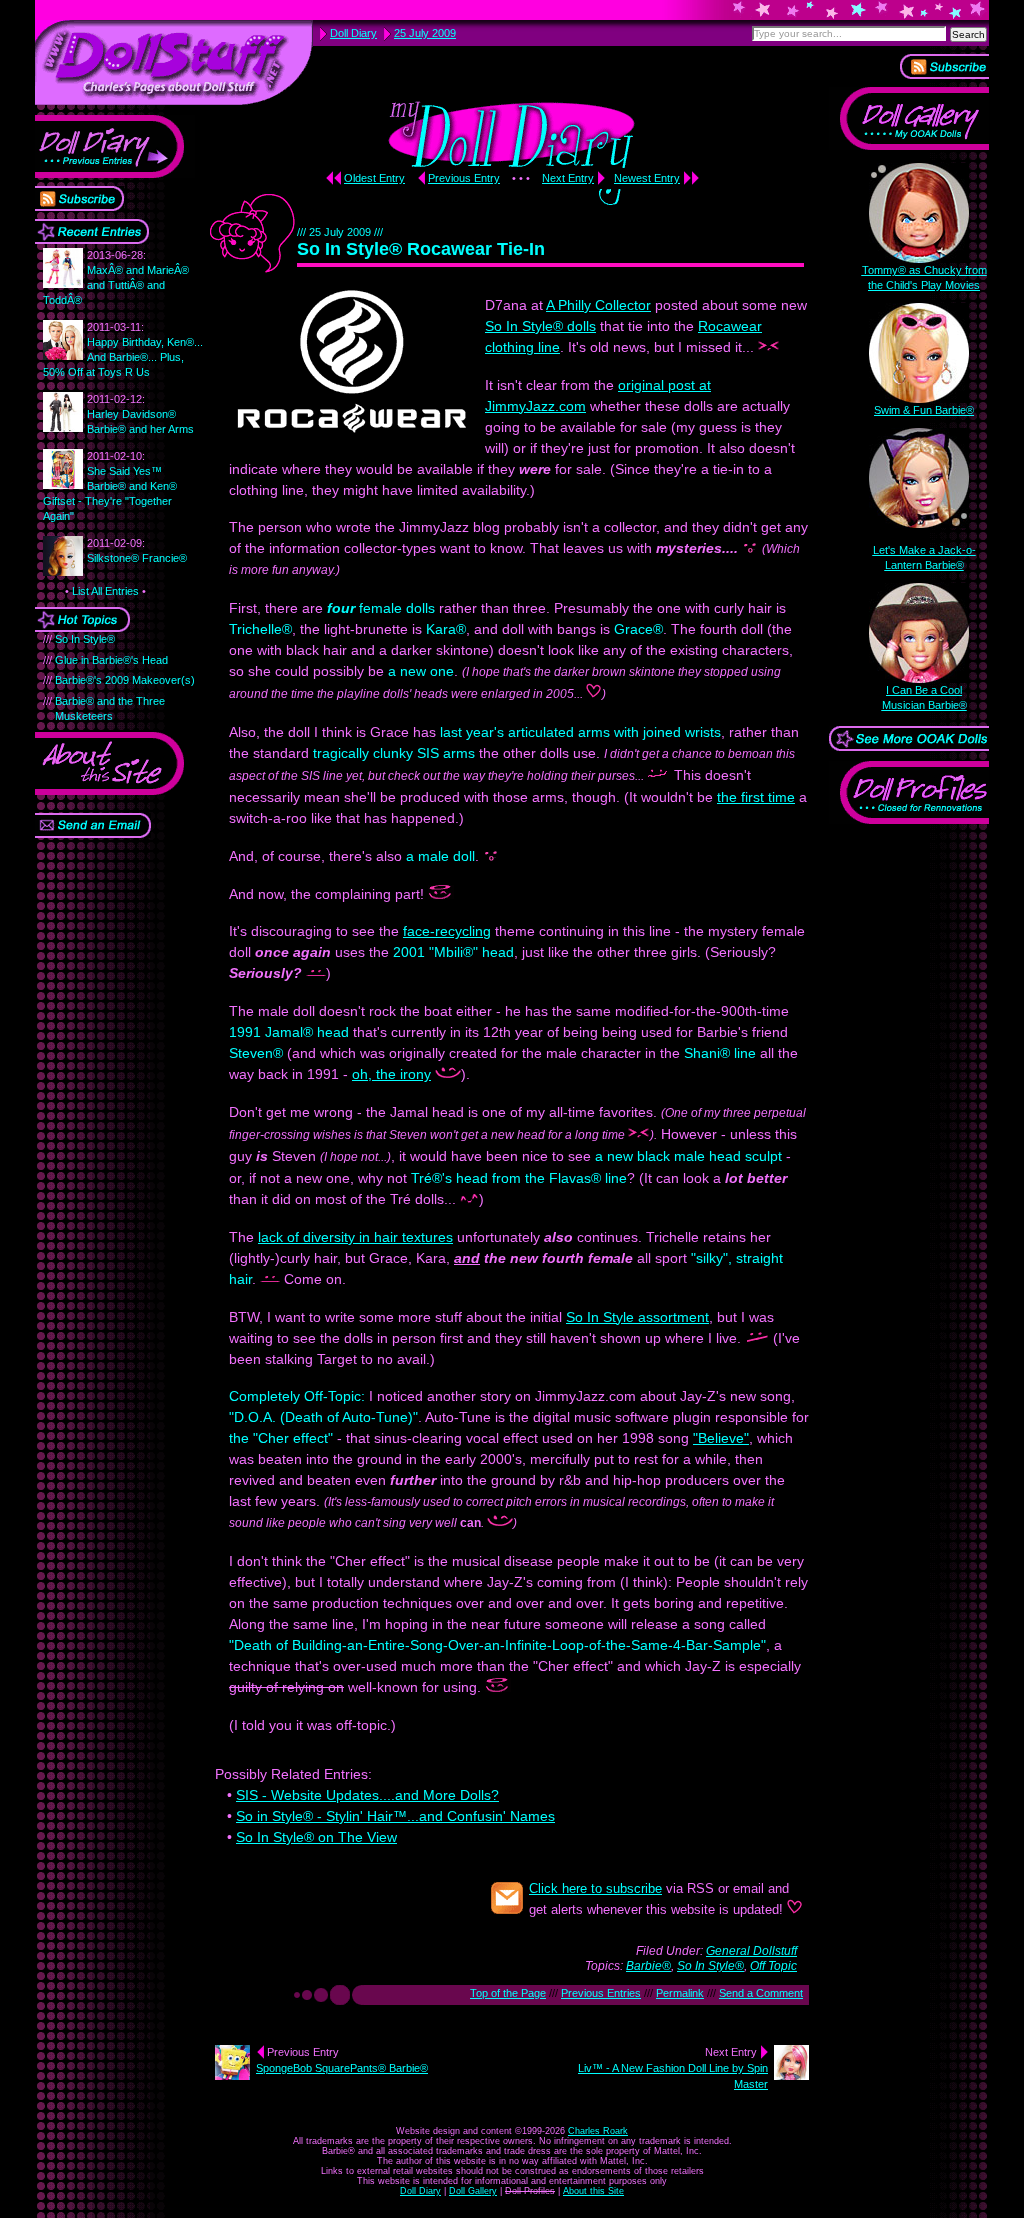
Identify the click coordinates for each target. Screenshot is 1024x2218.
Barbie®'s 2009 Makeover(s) (125, 680)
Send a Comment (761, 1993)
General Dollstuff (751, 1951)
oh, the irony (391, 1074)
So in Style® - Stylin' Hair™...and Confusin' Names (395, 1816)
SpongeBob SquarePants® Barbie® (342, 2068)
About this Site (593, 2191)
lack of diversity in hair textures (355, 1237)
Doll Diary (420, 2191)
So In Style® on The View (316, 1837)
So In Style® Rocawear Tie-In (421, 249)
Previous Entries (601, 1993)
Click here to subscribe (595, 1888)
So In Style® (85, 639)
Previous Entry (464, 178)
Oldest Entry (374, 178)
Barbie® (648, 1966)
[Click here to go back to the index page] (174, 62)
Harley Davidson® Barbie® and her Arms (140, 414)
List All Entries (105, 591)
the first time (756, 797)
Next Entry (568, 178)
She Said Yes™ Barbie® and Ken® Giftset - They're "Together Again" (110, 486)
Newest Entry (647, 178)
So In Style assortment (637, 1317)
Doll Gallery (473, 2191)
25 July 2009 (425, 33)
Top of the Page (508, 1993)
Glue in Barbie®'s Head (111, 660)
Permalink (680, 1993)
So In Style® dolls (540, 326)
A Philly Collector (598, 305)
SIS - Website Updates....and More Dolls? (367, 1795)
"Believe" (721, 1438)
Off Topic (773, 1966)
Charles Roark (598, 2131)
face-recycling (447, 931)
